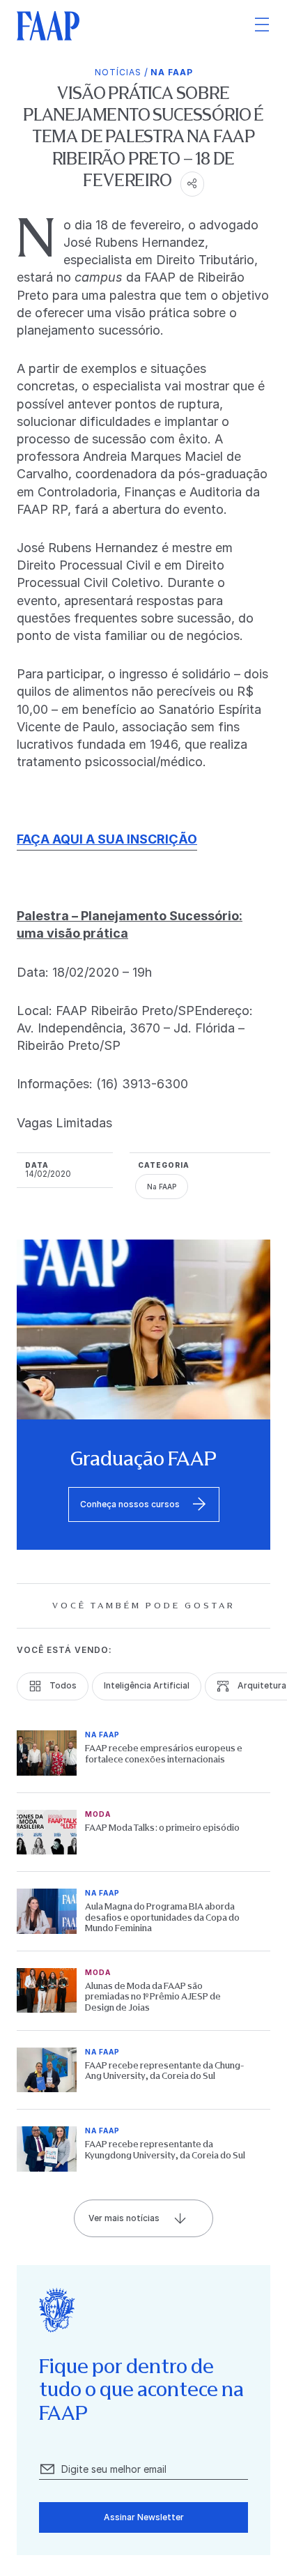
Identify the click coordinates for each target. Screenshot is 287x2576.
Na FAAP (172, 72)
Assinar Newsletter (144, 2517)
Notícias (118, 72)
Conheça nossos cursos (130, 1504)
